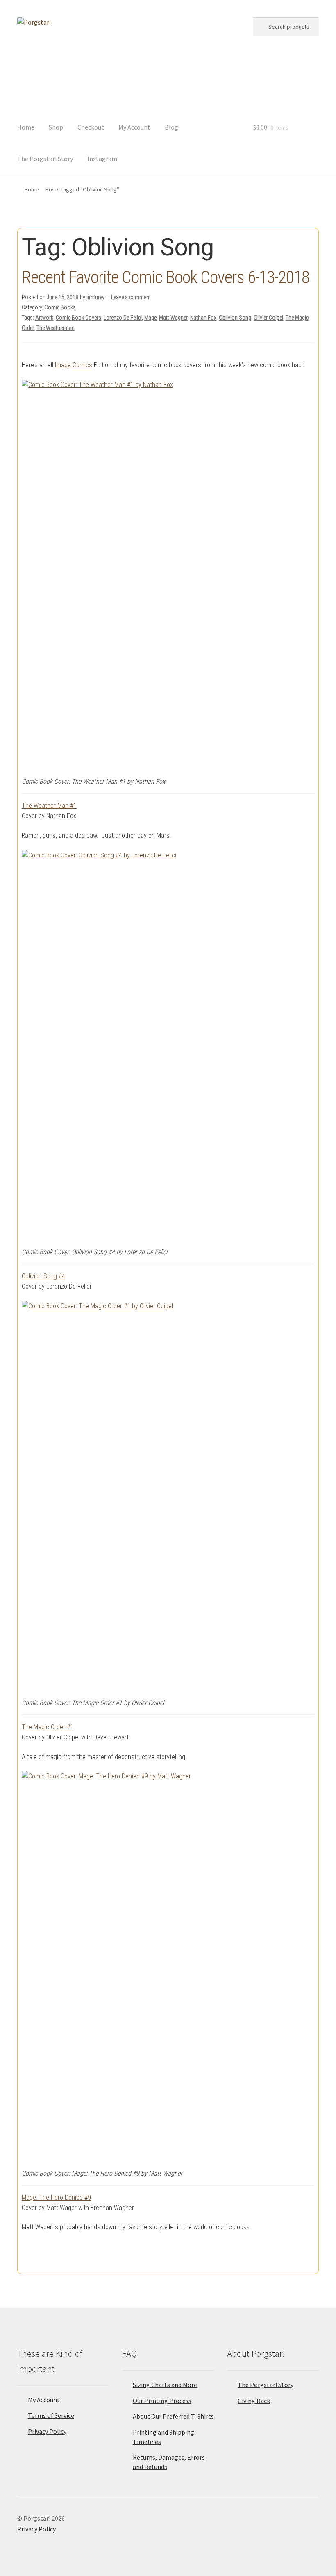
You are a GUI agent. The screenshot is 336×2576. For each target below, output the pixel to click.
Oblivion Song (235, 318)
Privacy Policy (47, 2431)
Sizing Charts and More (165, 2385)
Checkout (91, 127)
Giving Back (254, 2401)
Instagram (102, 159)
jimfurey (95, 297)
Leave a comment (131, 297)
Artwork (44, 318)
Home (26, 127)
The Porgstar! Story (45, 159)
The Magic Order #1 (48, 1727)
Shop (56, 127)
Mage (150, 318)
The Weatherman (56, 328)
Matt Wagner (173, 318)
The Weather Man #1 (49, 806)
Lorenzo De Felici (123, 318)
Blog (171, 127)
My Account (134, 127)
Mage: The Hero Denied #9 (56, 2197)
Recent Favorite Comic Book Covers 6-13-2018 (166, 277)
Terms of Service (51, 2415)
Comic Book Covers (78, 318)
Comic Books (60, 307)
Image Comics (74, 365)
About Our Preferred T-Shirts (173, 2416)
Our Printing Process (162, 2401)
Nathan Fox (203, 318)
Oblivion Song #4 (43, 1276)
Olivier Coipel (268, 318)
